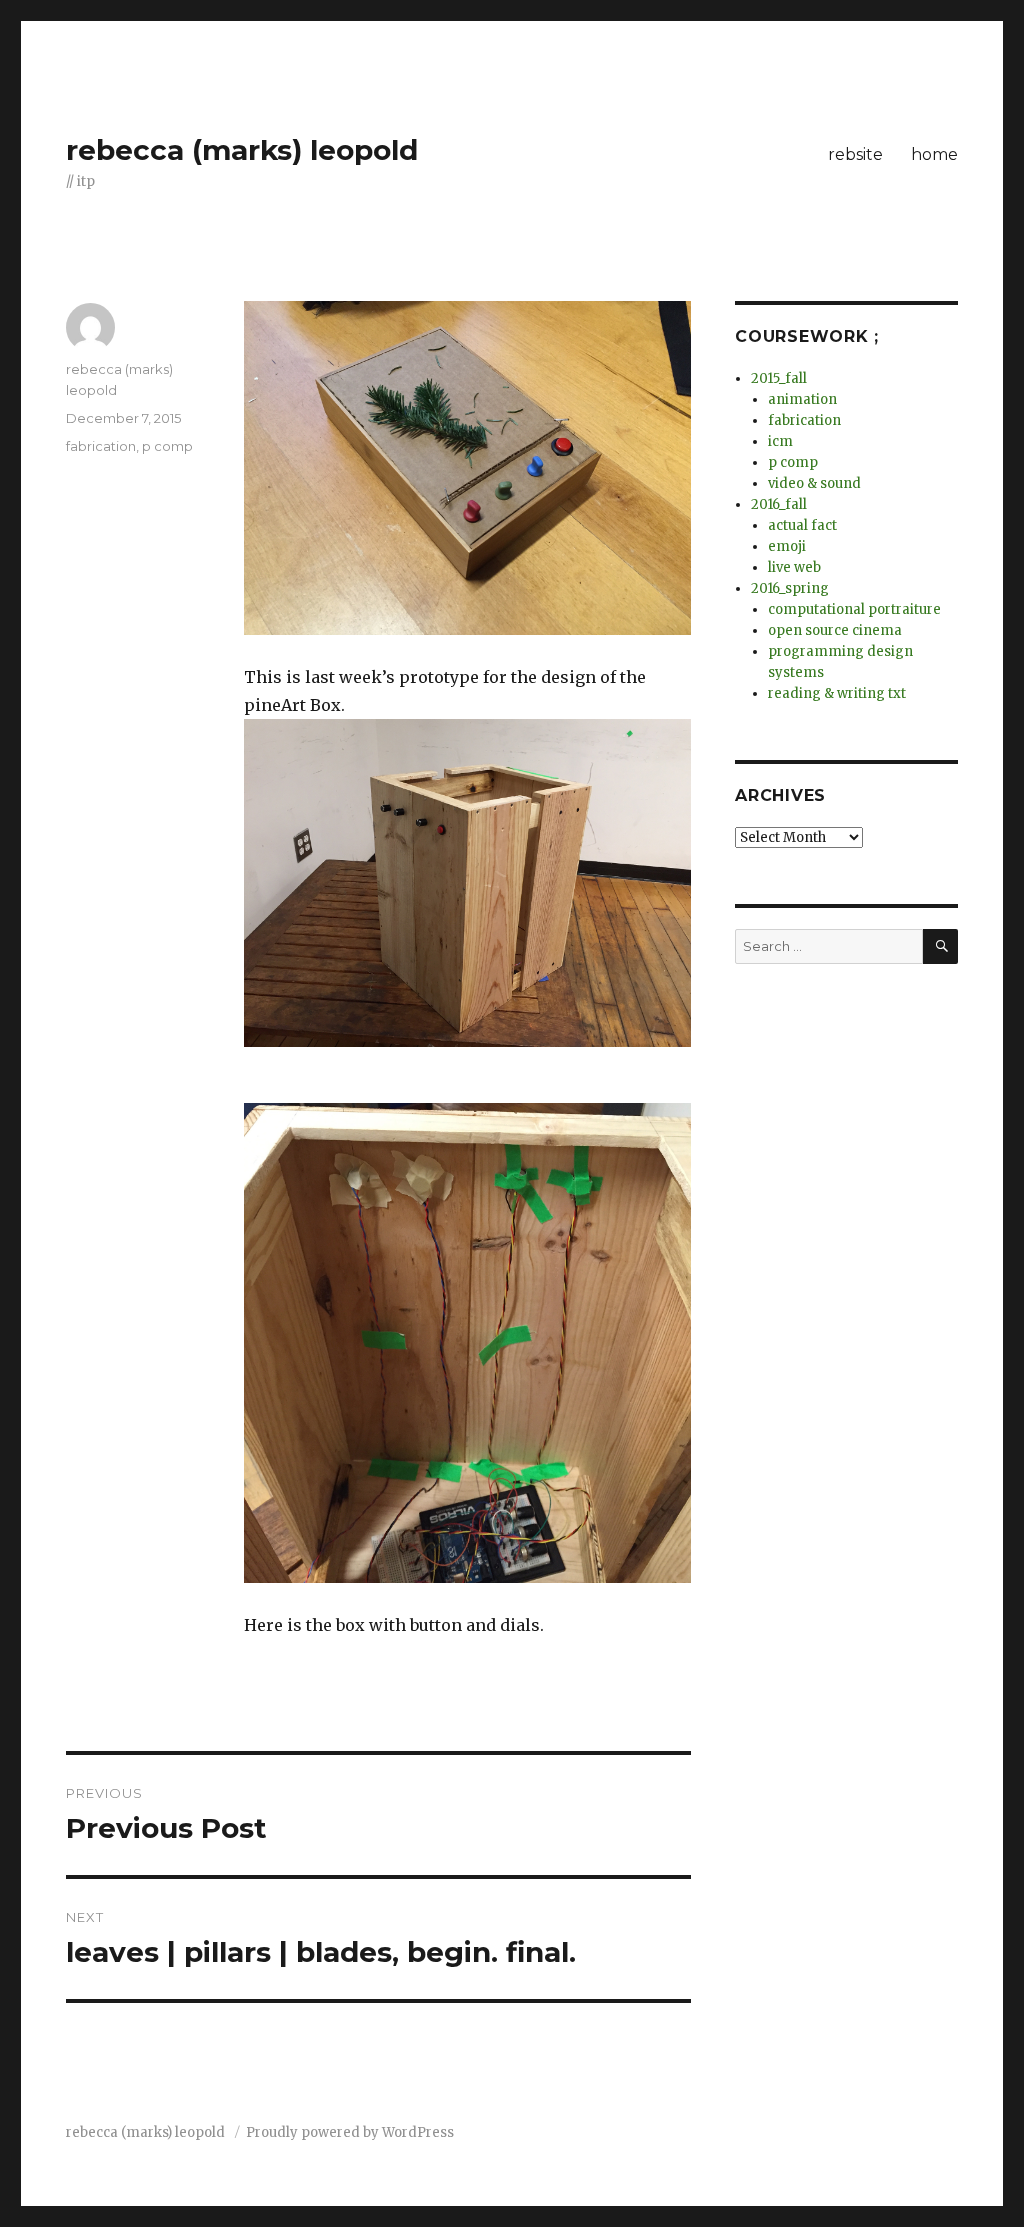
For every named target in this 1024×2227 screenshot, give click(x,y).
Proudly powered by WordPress (350, 2132)
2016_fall (779, 504)
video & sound (814, 483)
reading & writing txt (837, 693)
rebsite (855, 154)
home (934, 154)
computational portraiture (854, 609)
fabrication (101, 446)
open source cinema (835, 630)
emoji (787, 546)
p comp (167, 446)
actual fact (802, 525)
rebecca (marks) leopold (242, 150)
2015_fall (779, 378)
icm (780, 441)
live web (794, 567)
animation (802, 399)
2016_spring (790, 588)
